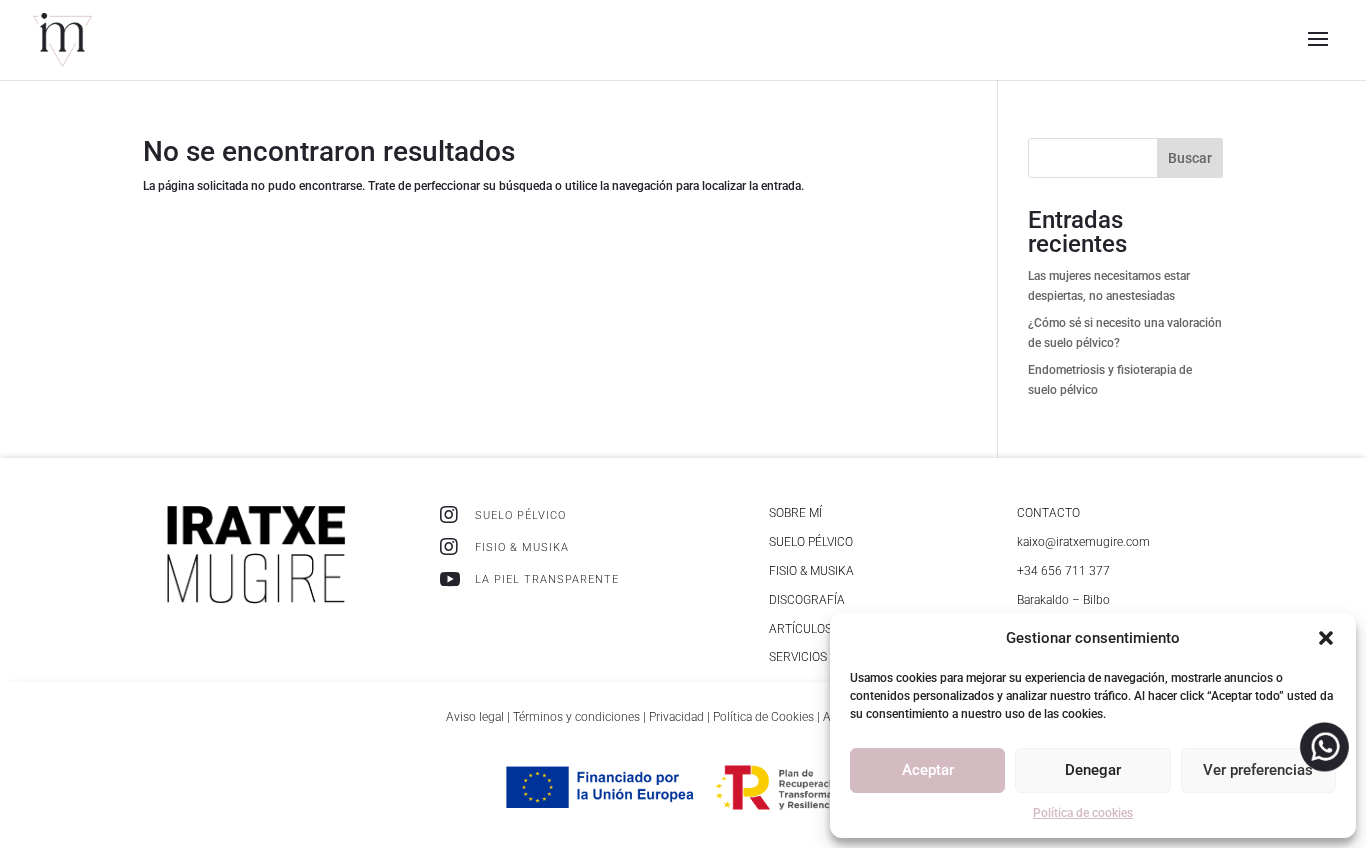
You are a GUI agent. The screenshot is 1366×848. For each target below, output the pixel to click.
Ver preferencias (1258, 770)
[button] (1326, 638)
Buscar (1190, 158)
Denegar (1093, 770)
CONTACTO (1048, 513)
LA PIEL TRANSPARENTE (547, 579)
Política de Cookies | (768, 717)
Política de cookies (1083, 813)
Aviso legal (475, 717)
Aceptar (928, 770)
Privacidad (678, 717)
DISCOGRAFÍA (807, 600)
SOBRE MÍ (795, 513)
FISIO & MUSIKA (522, 547)
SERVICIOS (798, 657)
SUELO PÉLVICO (520, 515)
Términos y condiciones (576, 717)
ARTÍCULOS (800, 629)
